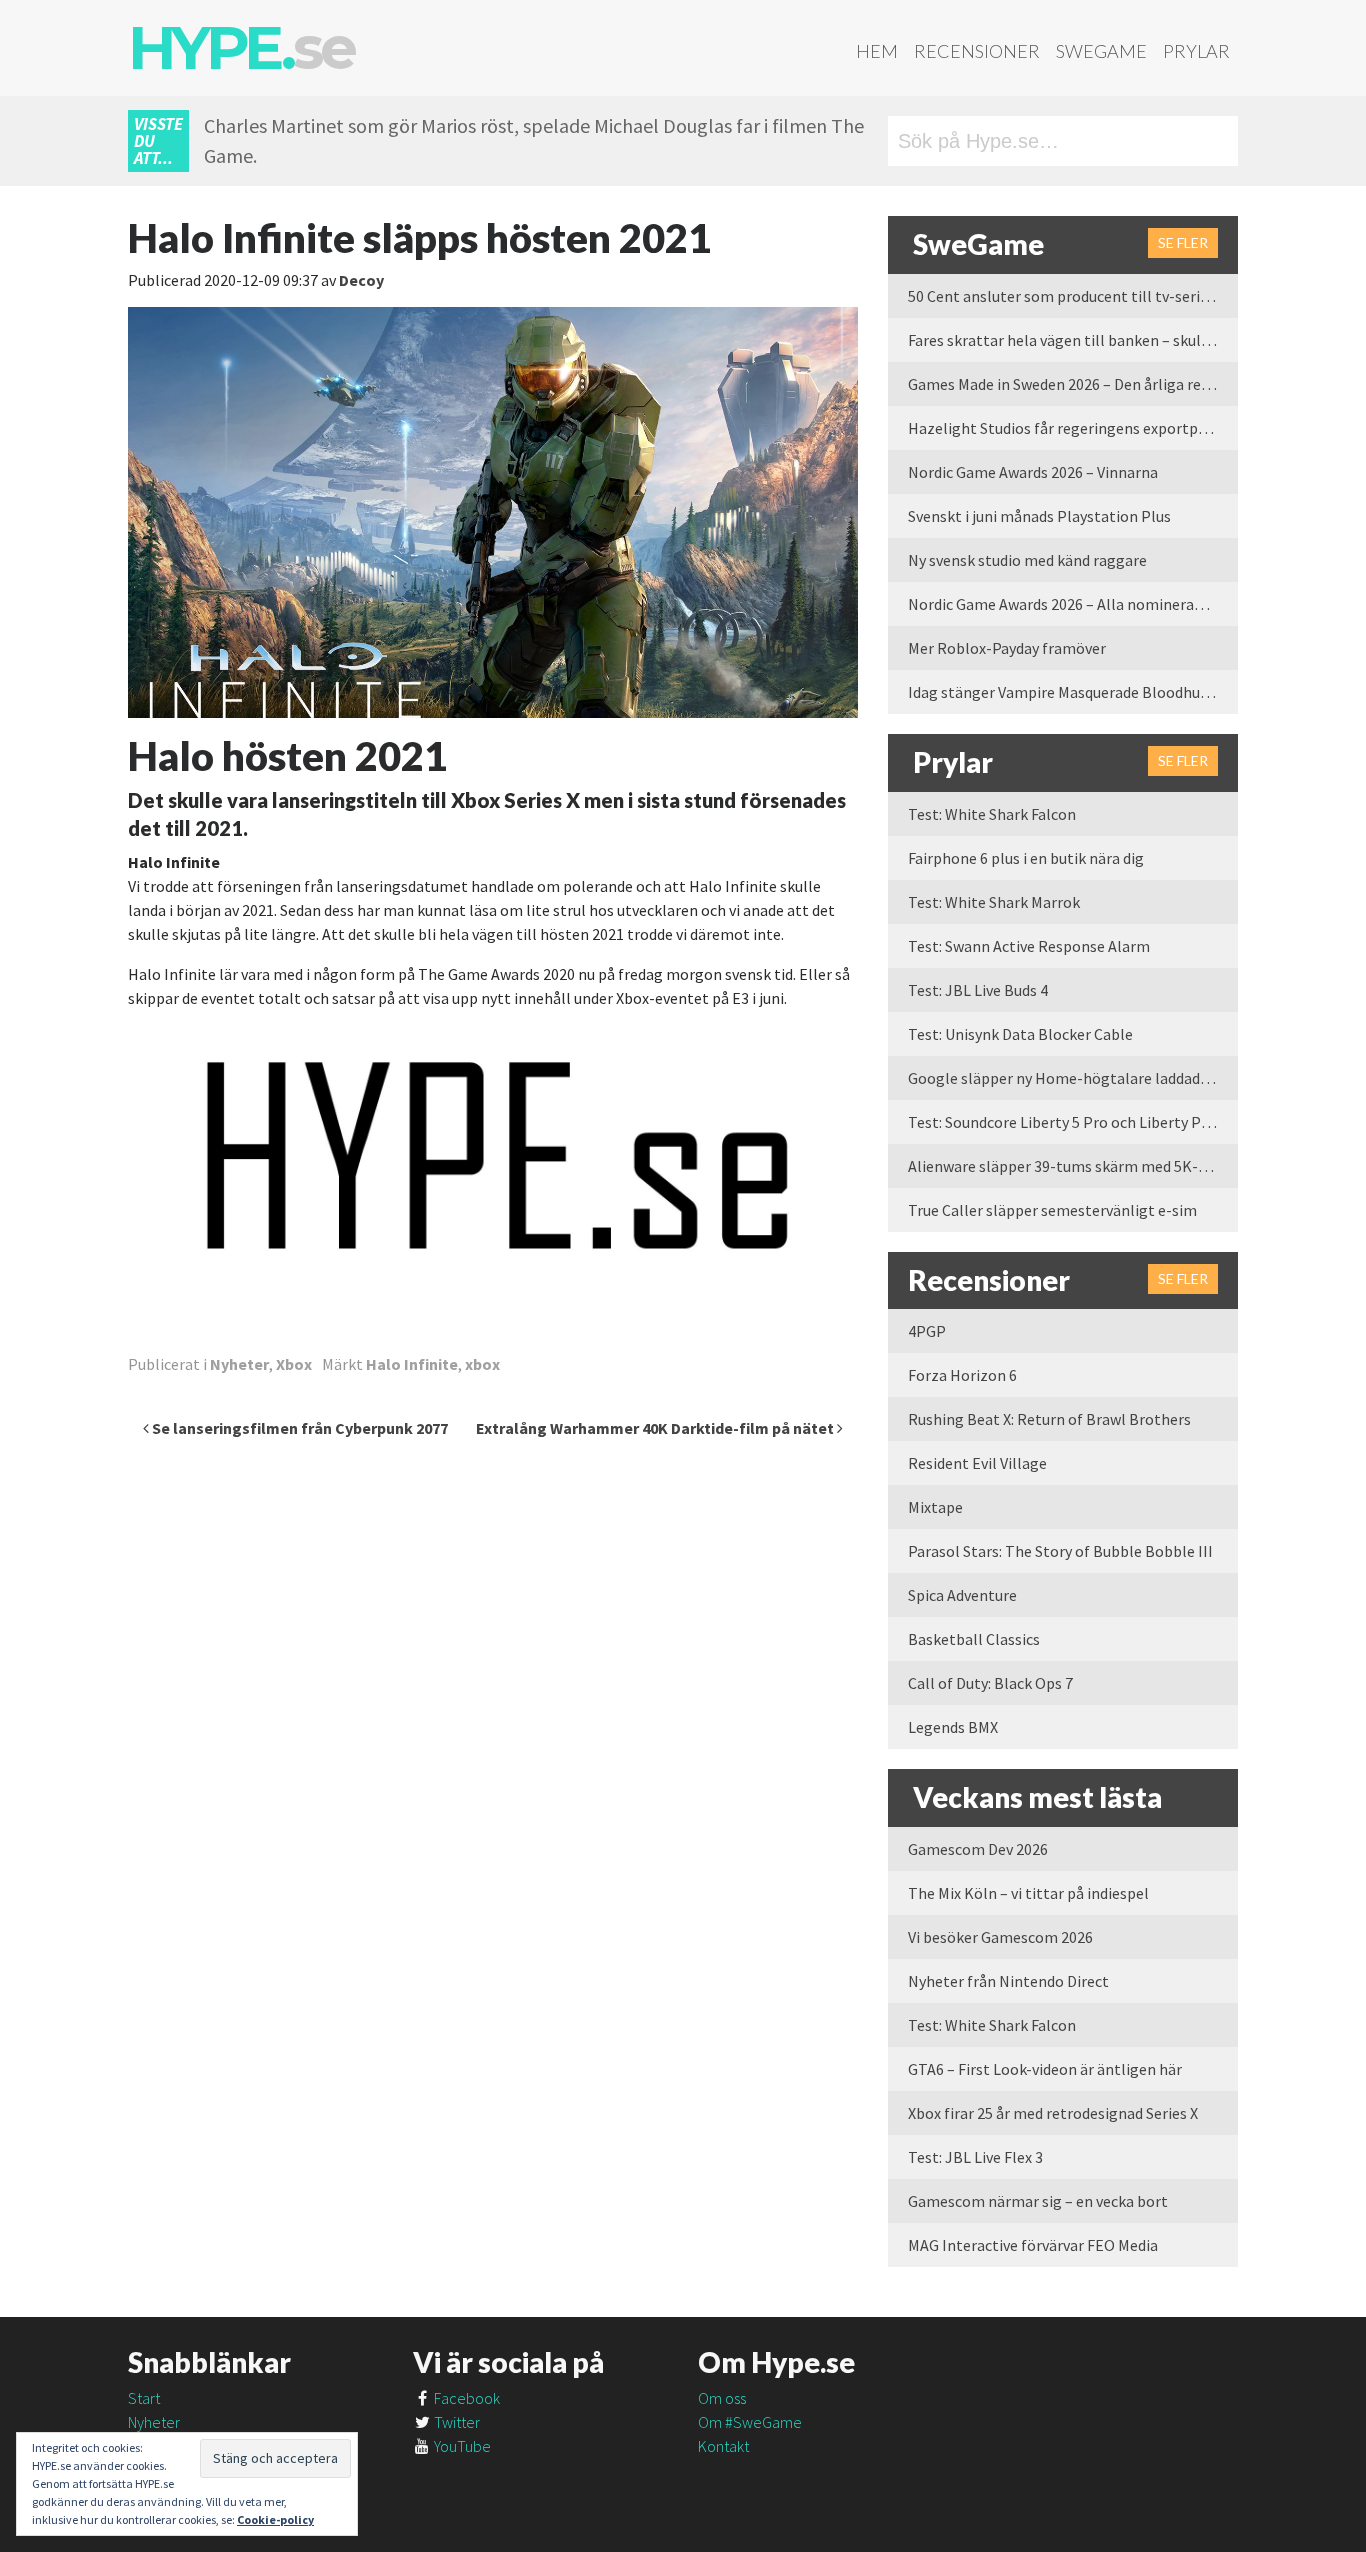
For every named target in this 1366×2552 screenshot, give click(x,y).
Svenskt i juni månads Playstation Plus (1039, 516)
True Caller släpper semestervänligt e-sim (1052, 1210)
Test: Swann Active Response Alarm (1029, 946)
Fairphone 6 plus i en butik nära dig (1026, 858)
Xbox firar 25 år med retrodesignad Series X (1053, 2113)
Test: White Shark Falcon (992, 814)
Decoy (361, 280)
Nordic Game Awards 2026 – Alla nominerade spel (1073, 604)
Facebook (465, 2398)
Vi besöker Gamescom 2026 (1000, 1937)
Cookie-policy (275, 2519)
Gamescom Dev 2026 (978, 1849)
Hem (877, 51)
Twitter (455, 2422)
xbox (482, 1364)
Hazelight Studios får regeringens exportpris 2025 (1073, 428)
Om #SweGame (750, 2422)
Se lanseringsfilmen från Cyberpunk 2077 (298, 1428)
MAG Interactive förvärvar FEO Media (1033, 2245)
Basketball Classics (974, 1639)
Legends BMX (953, 1727)
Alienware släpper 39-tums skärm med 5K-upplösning (1073, 1166)
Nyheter (239, 1364)
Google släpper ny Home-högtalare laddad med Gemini (1073, 1078)
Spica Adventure (962, 1595)
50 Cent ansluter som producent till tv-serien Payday (1073, 296)
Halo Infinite (412, 1364)
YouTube (461, 2446)
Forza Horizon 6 (962, 1375)
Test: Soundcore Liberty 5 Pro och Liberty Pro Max (1073, 1122)
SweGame (1101, 51)
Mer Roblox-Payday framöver (1007, 648)
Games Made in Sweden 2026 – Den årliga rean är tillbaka (1073, 384)
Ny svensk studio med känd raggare (1027, 560)
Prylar (1196, 51)
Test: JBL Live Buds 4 (978, 990)
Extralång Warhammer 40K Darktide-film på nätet (656, 1428)
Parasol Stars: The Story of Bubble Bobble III (1060, 1551)
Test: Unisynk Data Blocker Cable (1020, 1034)
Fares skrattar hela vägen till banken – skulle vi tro (1073, 340)
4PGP (927, 1331)
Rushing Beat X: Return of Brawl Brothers (1049, 1419)
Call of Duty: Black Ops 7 (990, 1683)
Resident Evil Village (977, 1463)
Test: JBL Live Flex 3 (975, 2157)
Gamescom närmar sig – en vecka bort (1038, 2201)
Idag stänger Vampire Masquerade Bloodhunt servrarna (1073, 692)
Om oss (722, 2398)
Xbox (294, 1364)
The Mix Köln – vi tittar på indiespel (1028, 1893)
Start (144, 2398)
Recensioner (977, 51)
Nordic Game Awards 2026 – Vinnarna (1033, 472)
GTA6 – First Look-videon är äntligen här (1045, 2069)
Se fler (1183, 242)
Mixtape (935, 1507)
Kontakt (723, 2446)
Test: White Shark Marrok (994, 902)
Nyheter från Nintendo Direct (1008, 1981)
